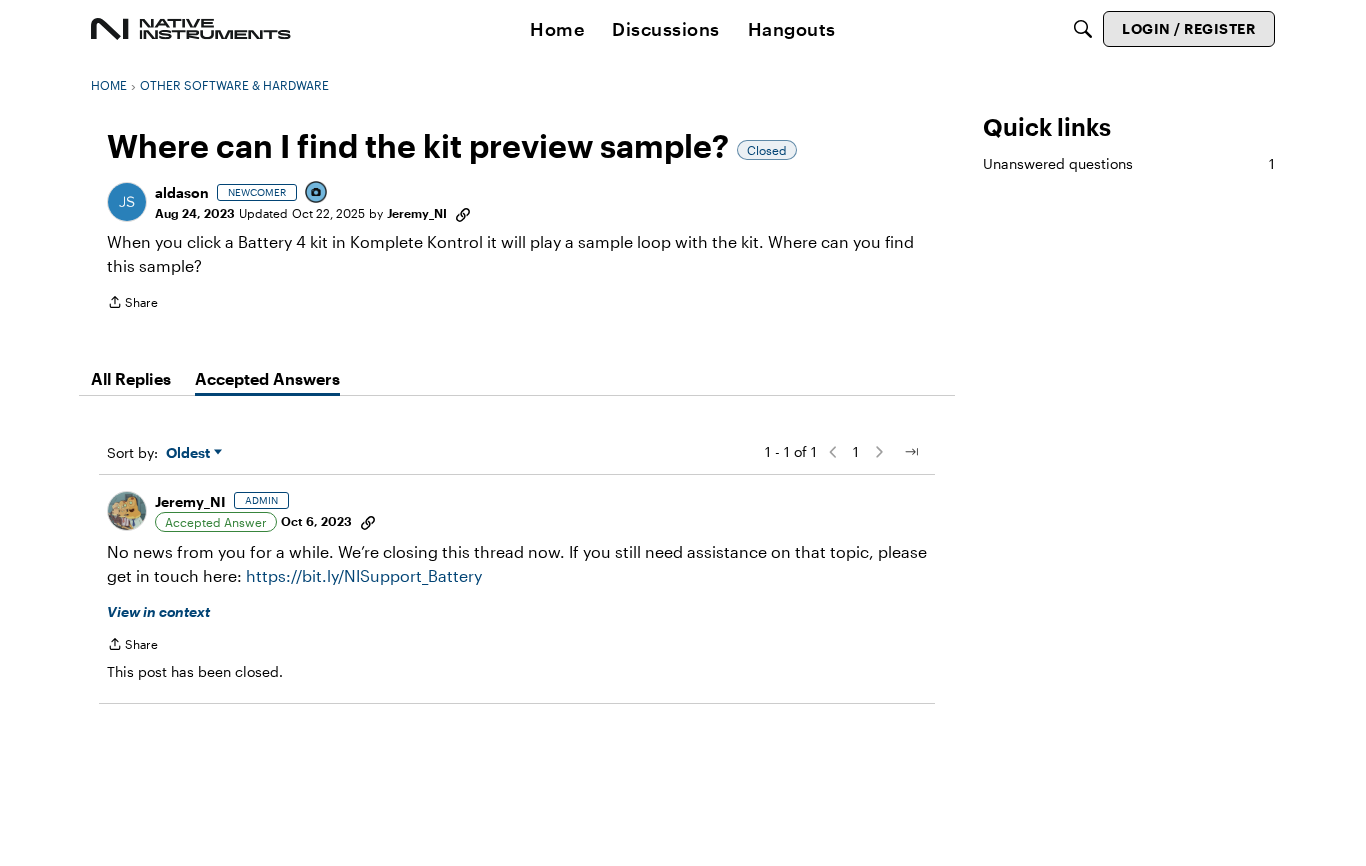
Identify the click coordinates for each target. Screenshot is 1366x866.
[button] (127, 202)
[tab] (131, 379)
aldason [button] (182, 192)
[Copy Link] (463, 213)
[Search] (1083, 29)
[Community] (191, 29)
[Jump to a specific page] (911, 452)
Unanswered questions (1129, 163)
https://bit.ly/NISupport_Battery (364, 575)
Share (132, 304)
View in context (158, 611)
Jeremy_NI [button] (417, 213)
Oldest (190, 453)
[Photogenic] (317, 193)
